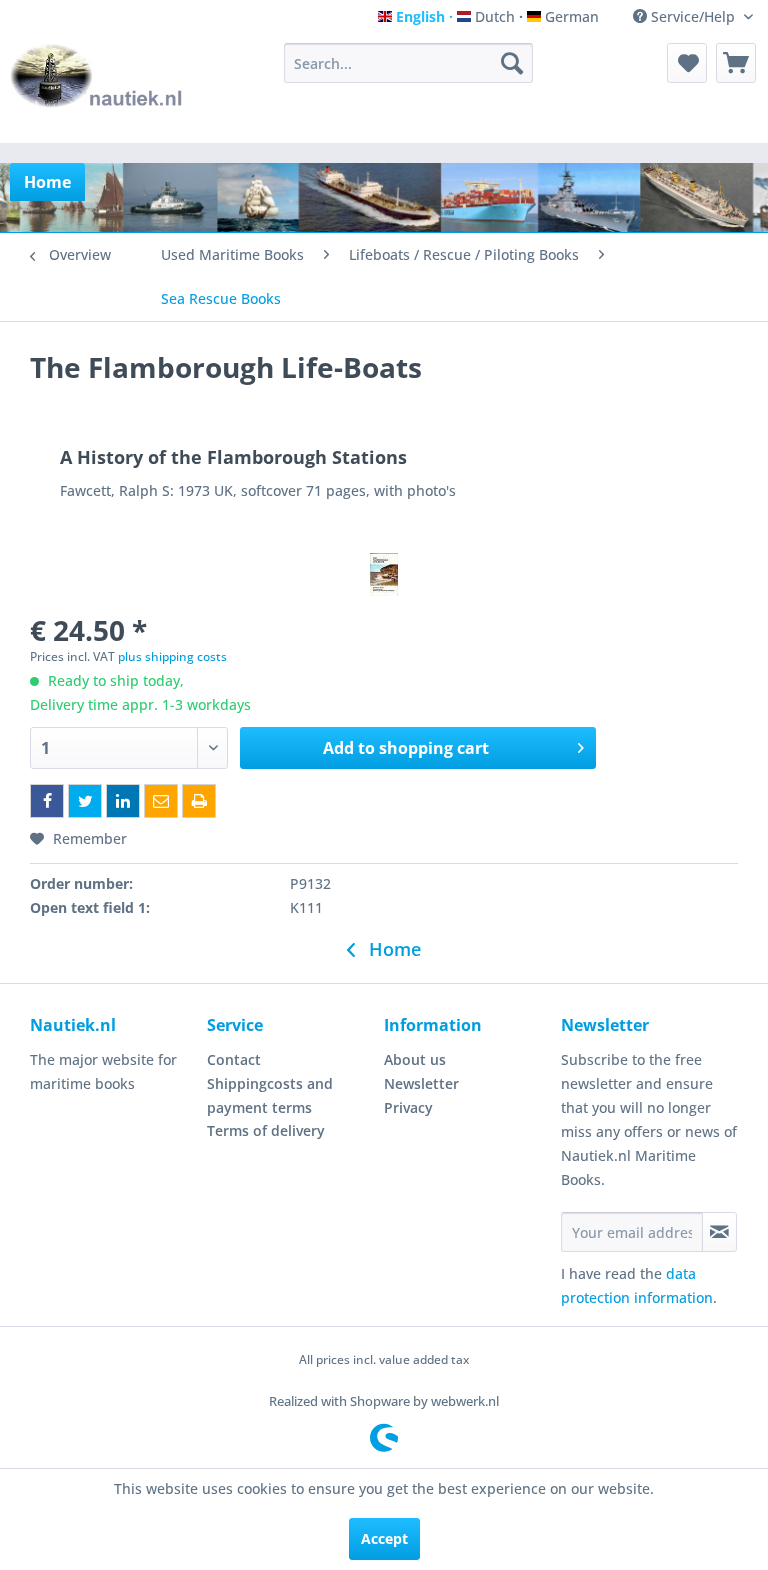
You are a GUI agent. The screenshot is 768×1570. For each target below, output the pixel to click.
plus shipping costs (172, 656)
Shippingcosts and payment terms (270, 1095)
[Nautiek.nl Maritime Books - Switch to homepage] (97, 88)
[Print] (199, 801)
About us (415, 1059)
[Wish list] (687, 63)
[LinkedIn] (123, 801)
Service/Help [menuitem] (693, 16)
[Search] (512, 63)
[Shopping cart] (736, 63)
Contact (234, 1059)
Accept (384, 1538)
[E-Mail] (161, 801)
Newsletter (421, 1083)
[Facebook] (47, 801)
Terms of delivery (266, 1130)
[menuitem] (409, 63)
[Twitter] (85, 801)
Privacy (408, 1107)
